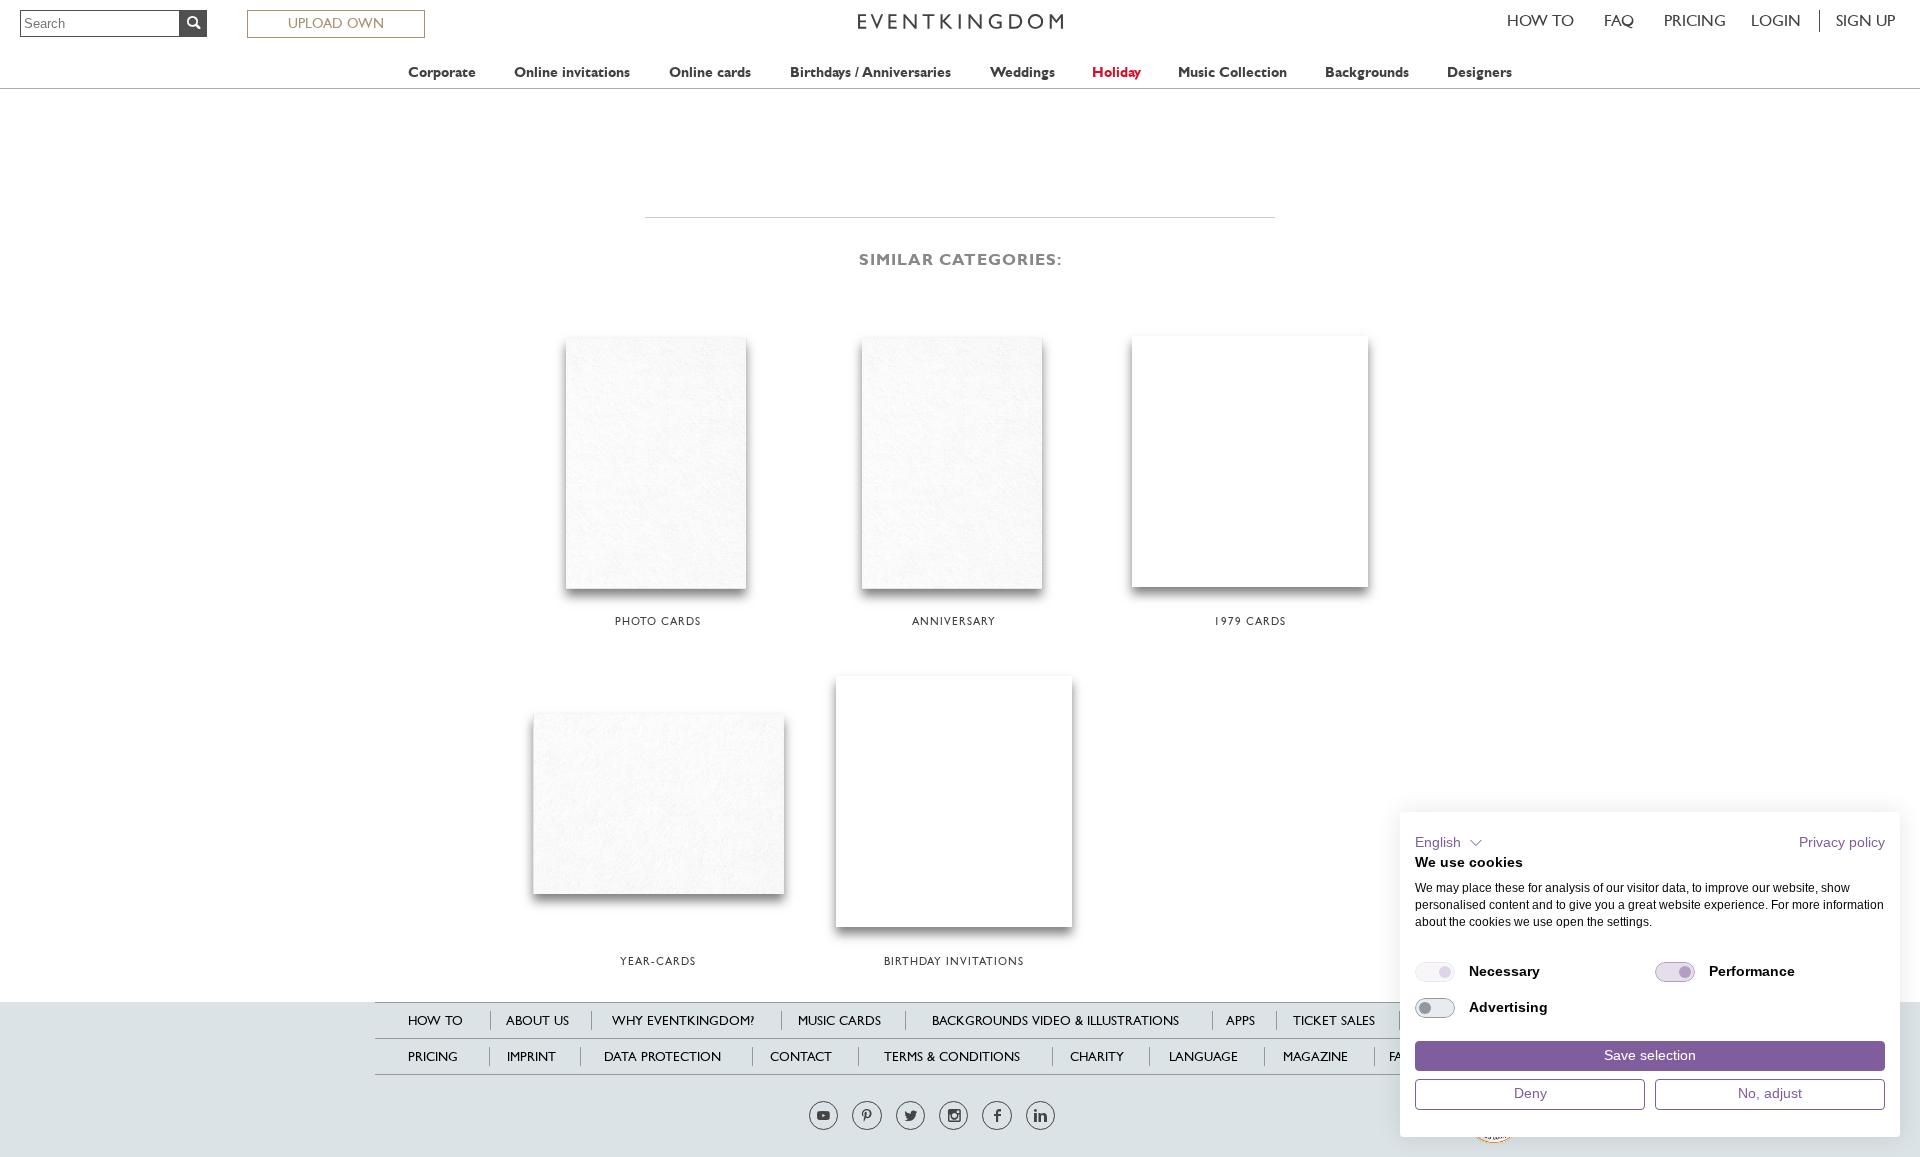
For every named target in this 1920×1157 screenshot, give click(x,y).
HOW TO (1540, 20)
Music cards (839, 1020)
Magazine (1315, 1056)
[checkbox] (1435, 972)
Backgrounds (1367, 72)
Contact (801, 1056)
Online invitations (572, 72)
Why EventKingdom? (683, 1020)
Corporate (442, 72)
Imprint (531, 1056)
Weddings (1022, 72)
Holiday (1116, 72)
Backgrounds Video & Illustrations (1055, 1020)
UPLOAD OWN (336, 23)
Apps (1240, 1020)
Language (1203, 1056)
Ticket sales (1334, 1020)
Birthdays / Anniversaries (870, 72)
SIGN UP (1865, 20)
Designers (1479, 72)
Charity (1097, 1056)
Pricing (1695, 20)
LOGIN (1776, 20)
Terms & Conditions (952, 1056)
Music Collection (1232, 72)
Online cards (710, 72)
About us (537, 1020)
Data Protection (662, 1056)
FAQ (1619, 20)
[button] (1449, 843)
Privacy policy (1842, 842)
